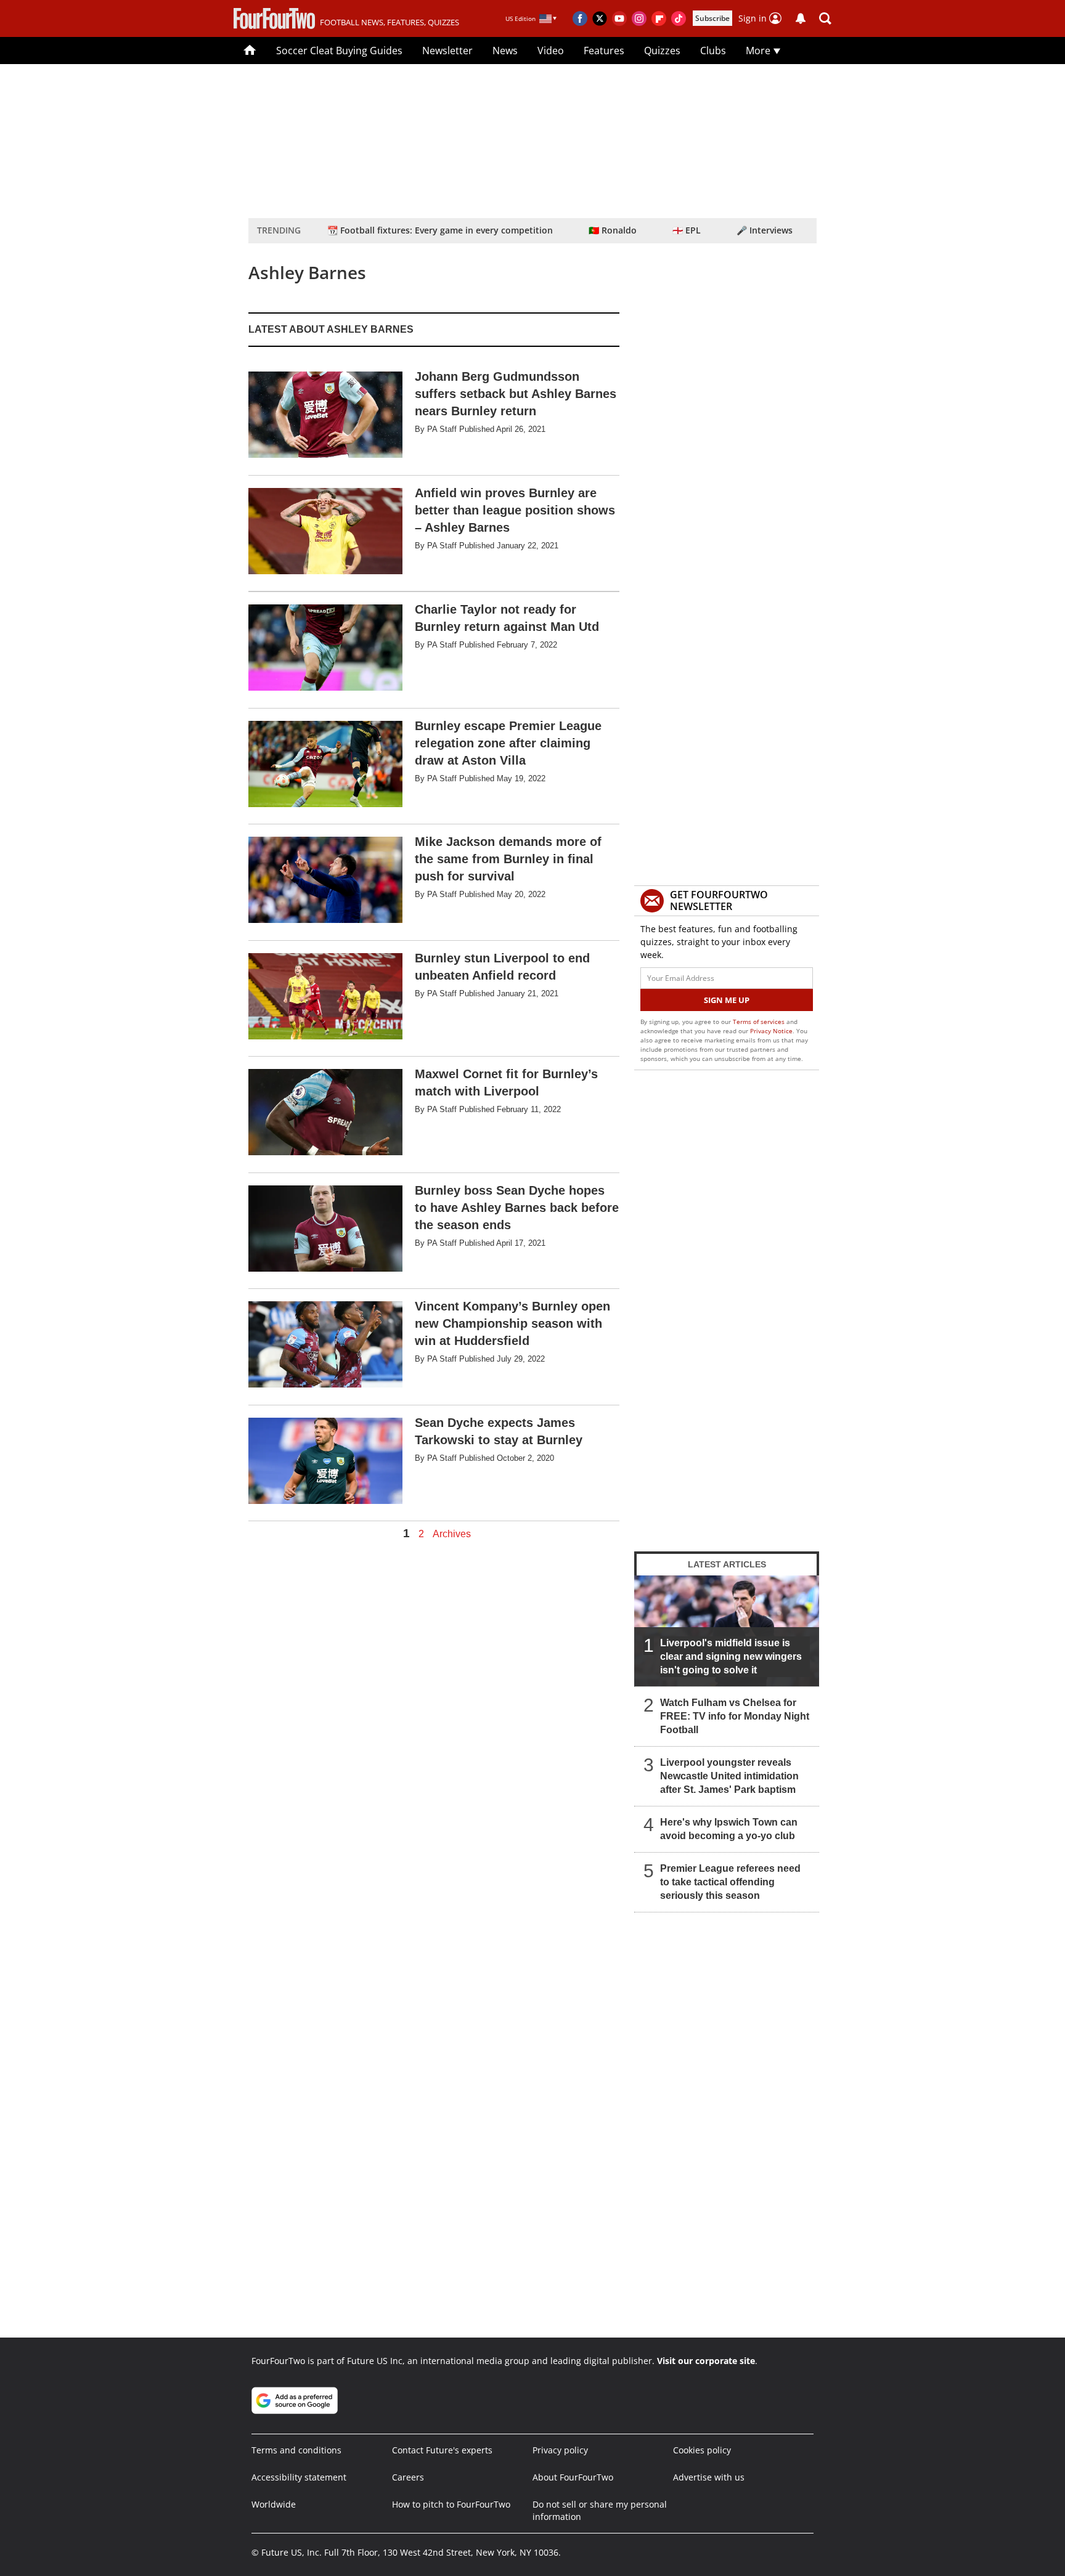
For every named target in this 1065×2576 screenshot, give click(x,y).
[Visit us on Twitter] (600, 18)
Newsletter (447, 51)
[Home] (250, 51)
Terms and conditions (296, 2450)
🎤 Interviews (765, 230)
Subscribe (712, 18)
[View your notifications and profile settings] (801, 18)
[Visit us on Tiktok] (679, 18)
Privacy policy (560, 2450)
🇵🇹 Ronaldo (613, 230)
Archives (452, 1534)
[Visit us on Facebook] (580, 18)
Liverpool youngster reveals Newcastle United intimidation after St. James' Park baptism (729, 1776)
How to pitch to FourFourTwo (451, 2504)
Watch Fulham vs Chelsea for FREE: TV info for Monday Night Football (735, 1716)
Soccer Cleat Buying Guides (339, 51)
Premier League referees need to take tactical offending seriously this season (730, 1882)
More (759, 51)
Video (551, 51)
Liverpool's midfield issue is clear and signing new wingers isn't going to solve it (731, 1656)
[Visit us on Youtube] (619, 18)
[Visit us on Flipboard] (659, 18)
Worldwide (274, 2504)
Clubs (713, 51)
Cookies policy (702, 2450)
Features (604, 51)
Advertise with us (709, 2477)
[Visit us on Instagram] (639, 18)
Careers (408, 2477)
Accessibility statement (299, 2477)
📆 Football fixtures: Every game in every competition (440, 230)
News (505, 51)
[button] (825, 18)
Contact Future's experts (442, 2450)
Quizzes (662, 51)
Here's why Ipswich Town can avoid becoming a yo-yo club (729, 1829)
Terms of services (760, 1022)
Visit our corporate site (706, 2361)
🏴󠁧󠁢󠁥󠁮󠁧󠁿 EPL (687, 230)
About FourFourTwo (573, 2477)
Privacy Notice (771, 1031)
